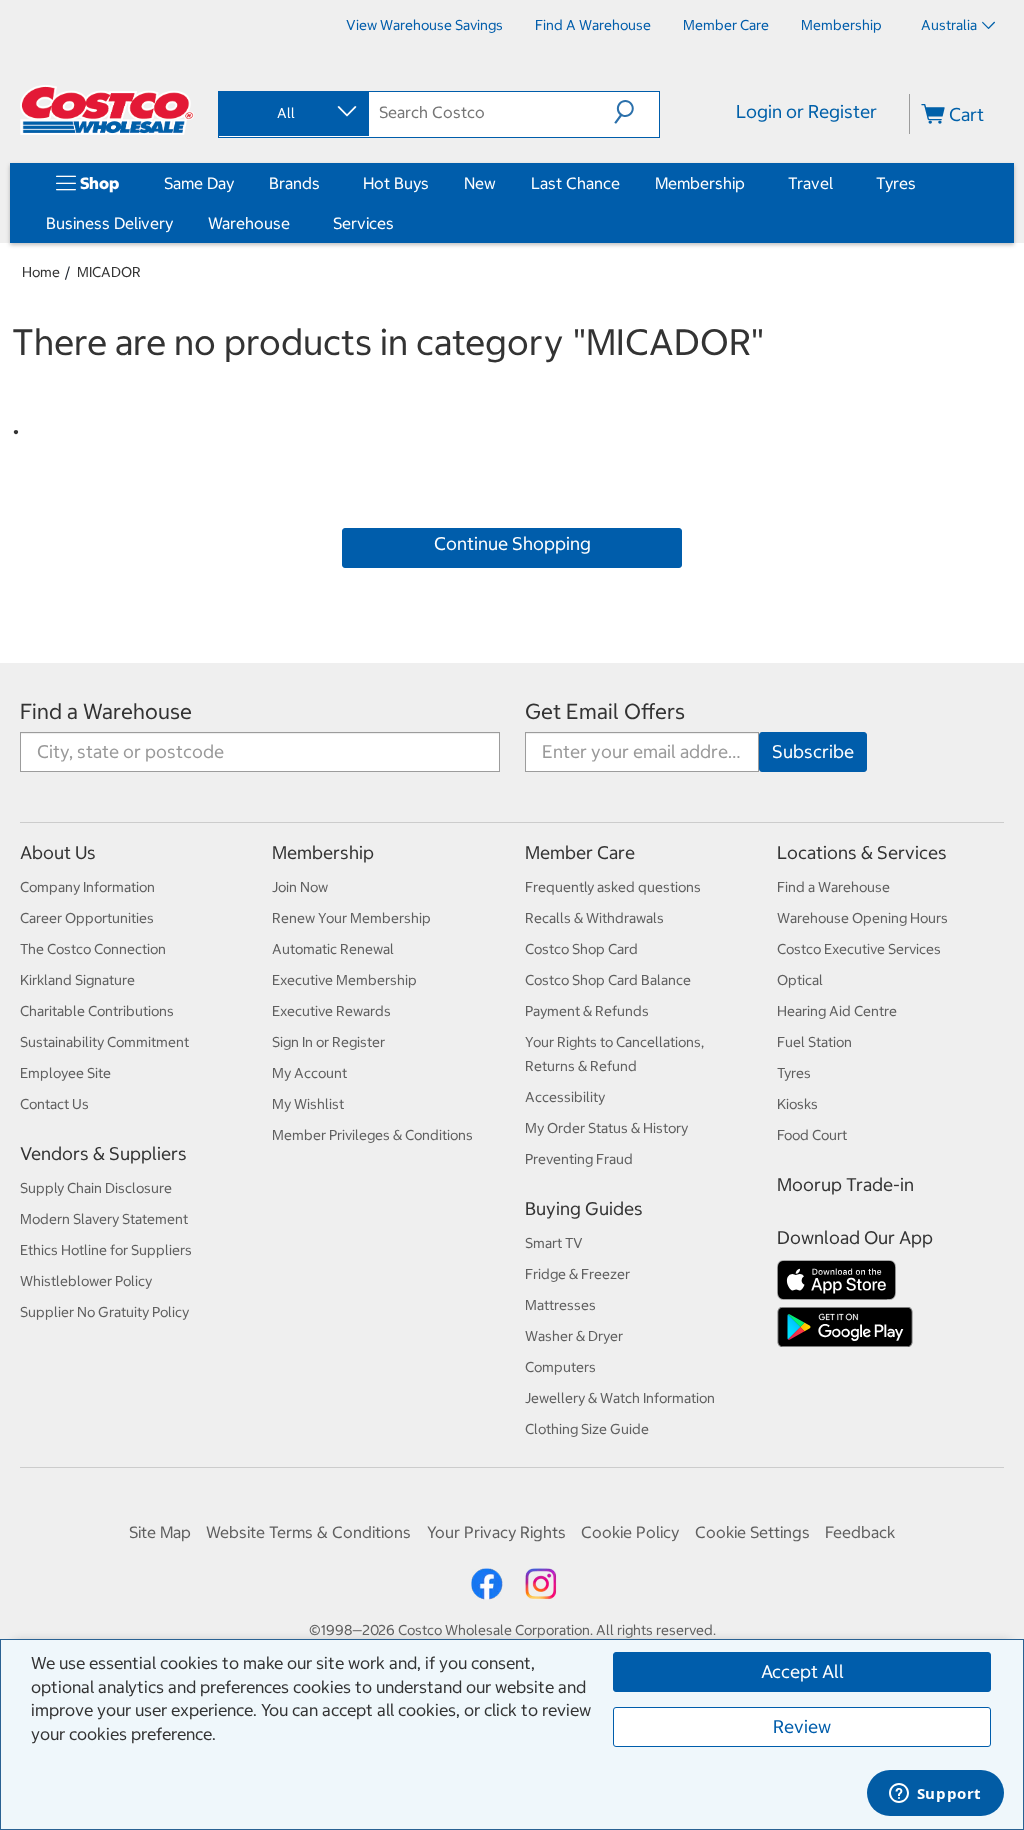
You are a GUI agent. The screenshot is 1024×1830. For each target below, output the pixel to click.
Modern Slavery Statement (104, 1219)
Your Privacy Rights (496, 1532)
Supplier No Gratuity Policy (104, 1312)
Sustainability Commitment (104, 1042)
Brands (294, 183)
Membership (700, 183)
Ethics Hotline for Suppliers (106, 1250)
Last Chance (575, 183)
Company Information (87, 887)
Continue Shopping (512, 543)
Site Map (160, 1532)
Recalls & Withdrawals (594, 918)
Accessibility (565, 1097)
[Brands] (324, 183)
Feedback (860, 1532)
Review (802, 1726)
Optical (800, 980)
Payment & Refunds (587, 1011)
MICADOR (109, 272)
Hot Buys (396, 183)
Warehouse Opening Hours (862, 918)
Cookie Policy (630, 1532)
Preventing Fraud (579, 1159)
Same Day (199, 183)
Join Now (300, 887)
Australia (949, 25)
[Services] (398, 223)
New (480, 183)
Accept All (802, 1671)
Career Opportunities (87, 918)
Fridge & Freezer (577, 1274)
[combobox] (292, 113)
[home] (107, 110)
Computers (560, 1367)
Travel (810, 183)
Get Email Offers (605, 711)
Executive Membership (344, 980)
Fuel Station (814, 1042)
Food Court (812, 1135)
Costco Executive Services (859, 949)
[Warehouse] (294, 223)
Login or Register (806, 111)
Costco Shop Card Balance (608, 980)
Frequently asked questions (613, 887)
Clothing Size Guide (587, 1429)
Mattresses (560, 1305)
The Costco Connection (93, 949)
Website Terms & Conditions (308, 1532)
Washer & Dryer (574, 1336)
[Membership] (749, 183)
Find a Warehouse (106, 711)
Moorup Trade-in (845, 1184)
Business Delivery (109, 223)
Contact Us (54, 1104)
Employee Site (65, 1073)
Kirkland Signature (77, 980)
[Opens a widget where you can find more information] (935, 1795)
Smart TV (554, 1243)
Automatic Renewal (333, 949)
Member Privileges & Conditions (372, 1135)
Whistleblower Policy (86, 1281)
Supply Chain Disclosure (96, 1188)
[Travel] (837, 183)
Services (363, 223)
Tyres (896, 183)
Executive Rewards (331, 1011)
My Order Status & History (606, 1128)
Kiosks (797, 1104)
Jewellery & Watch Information (620, 1398)
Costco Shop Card (581, 949)
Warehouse (249, 223)
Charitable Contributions (97, 1011)
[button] (636, 112)
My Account (309, 1073)
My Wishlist (308, 1104)
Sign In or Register (328, 1042)
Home (41, 272)
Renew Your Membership (351, 918)
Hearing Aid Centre (837, 1011)
